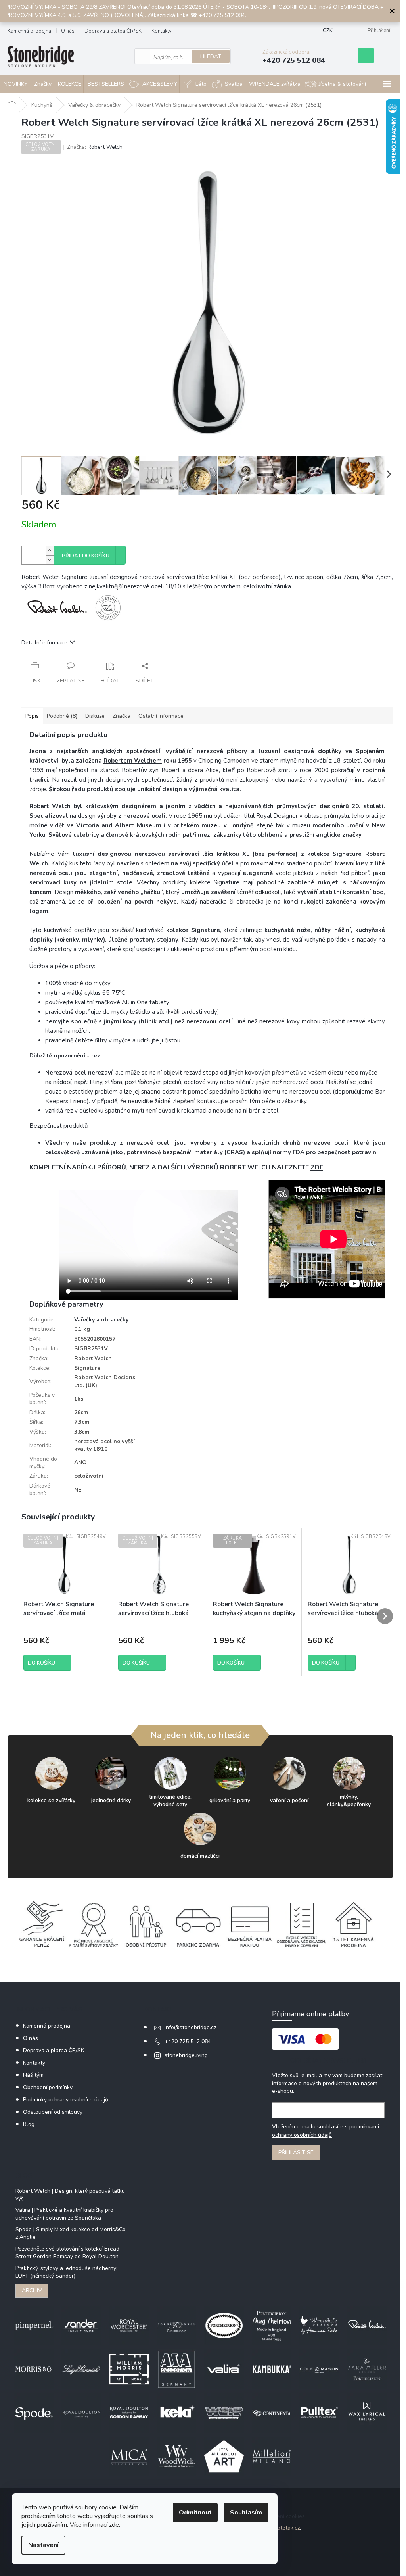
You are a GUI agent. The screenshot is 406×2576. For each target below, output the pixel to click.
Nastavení (43, 2545)
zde (114, 2525)
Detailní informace (44, 643)
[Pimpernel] (34, 2325)
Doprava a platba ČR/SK (113, 31)
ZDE (317, 1167)
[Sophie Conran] (176, 2325)
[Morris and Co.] (34, 2369)
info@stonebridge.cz (190, 2027)
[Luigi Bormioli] (81, 2369)
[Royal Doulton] (81, 2413)
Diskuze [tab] (95, 716)
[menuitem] (42, 84)
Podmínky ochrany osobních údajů (66, 2100)
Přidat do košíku (86, 556)
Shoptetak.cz (283, 2528)
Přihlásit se (296, 2152)
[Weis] (224, 2413)
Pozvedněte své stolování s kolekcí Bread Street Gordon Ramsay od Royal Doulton (67, 2253)
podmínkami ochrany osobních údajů (326, 2131)
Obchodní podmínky (48, 2087)
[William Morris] (129, 2369)
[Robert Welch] (367, 2325)
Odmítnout (195, 2513)
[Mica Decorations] (129, 2456)
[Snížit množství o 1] (50, 560)
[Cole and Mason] (319, 2369)
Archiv (32, 2291)
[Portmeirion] (224, 2325)
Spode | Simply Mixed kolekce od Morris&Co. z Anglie (71, 2233)
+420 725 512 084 (188, 2041)
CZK (328, 31)
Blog (29, 2124)
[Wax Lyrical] (367, 2413)
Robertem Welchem (133, 761)
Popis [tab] (32, 716)
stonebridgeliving (186, 2055)
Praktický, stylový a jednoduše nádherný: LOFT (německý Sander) (66, 2272)
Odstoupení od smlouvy (53, 2112)
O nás (68, 31)
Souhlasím (246, 2513)
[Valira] (224, 2369)
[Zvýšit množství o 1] (50, 551)
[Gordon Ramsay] (129, 2413)
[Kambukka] (272, 2369)
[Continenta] (272, 2413)
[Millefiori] (272, 2456)
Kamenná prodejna (29, 31)
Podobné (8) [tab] (62, 716)
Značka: (95, 147)
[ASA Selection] (176, 2369)
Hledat (211, 57)
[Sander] (81, 2325)
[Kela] (176, 2413)
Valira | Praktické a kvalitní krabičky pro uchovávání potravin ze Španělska (64, 2214)
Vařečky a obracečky (101, 1320)
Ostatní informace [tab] (161, 716)
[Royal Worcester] (129, 2325)
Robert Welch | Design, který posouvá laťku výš (70, 2195)
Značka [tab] (122, 716)
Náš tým (33, 2075)
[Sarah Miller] (367, 2369)
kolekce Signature (193, 930)
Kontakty (162, 31)
